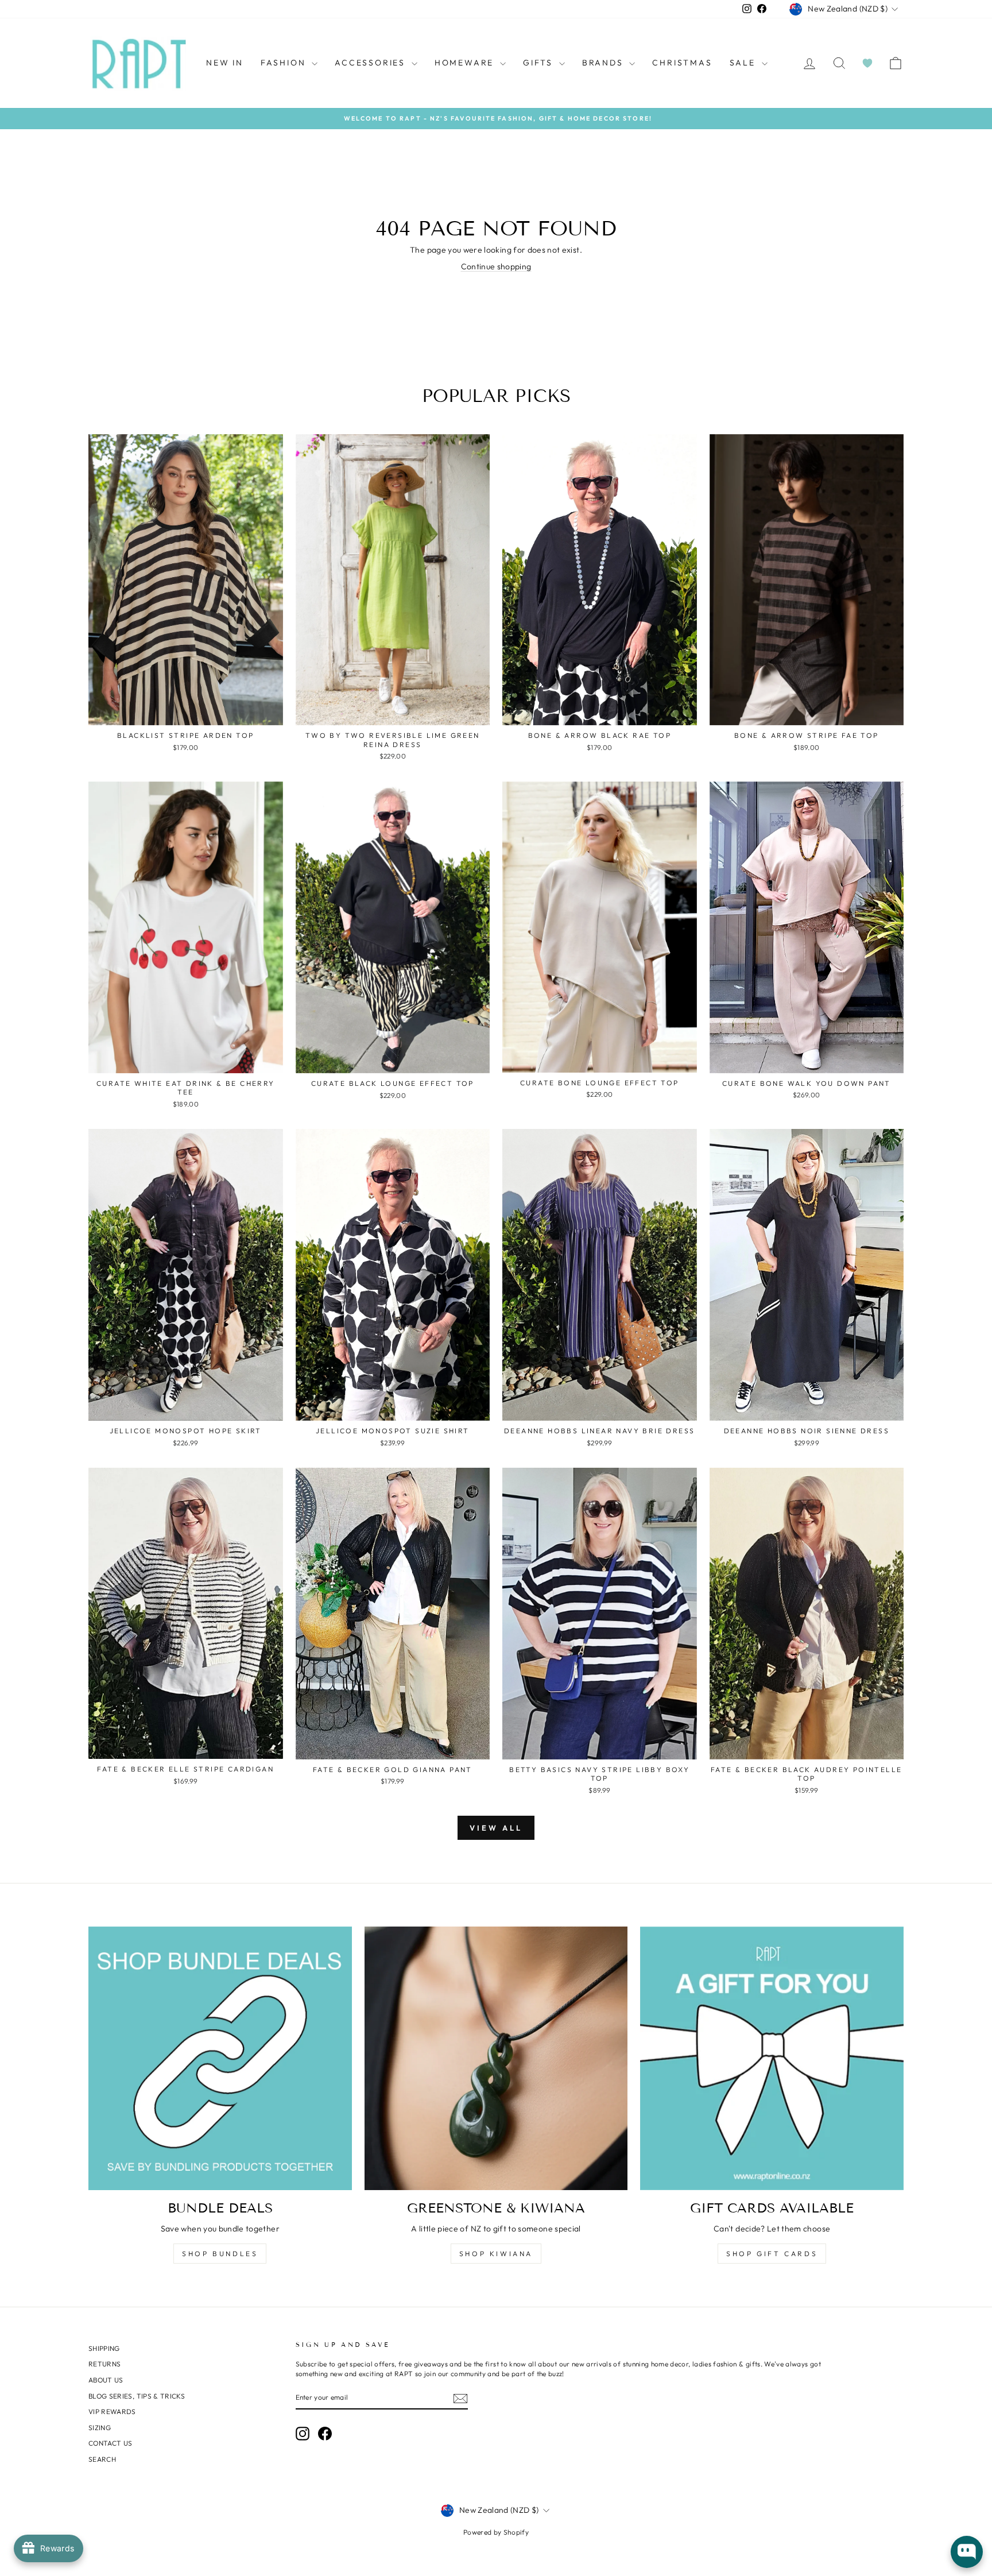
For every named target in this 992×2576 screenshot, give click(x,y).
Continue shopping (496, 266)
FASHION (285, 63)
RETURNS (104, 2364)
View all (496, 1828)
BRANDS (604, 63)
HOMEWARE (466, 63)
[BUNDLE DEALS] (220, 2058)
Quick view (186, 713)
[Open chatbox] (967, 2552)
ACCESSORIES (372, 63)
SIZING (100, 2428)
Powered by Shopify (496, 2532)
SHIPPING (104, 2348)
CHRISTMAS (682, 63)
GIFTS (540, 63)
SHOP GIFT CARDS (772, 2254)
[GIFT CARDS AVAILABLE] (772, 2058)
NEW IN (225, 63)
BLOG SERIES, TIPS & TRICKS (137, 2396)
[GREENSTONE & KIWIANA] (496, 2058)
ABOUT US (106, 2380)
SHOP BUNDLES (220, 2254)
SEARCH (102, 2459)
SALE (744, 63)
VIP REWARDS (112, 2411)
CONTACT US (111, 2443)
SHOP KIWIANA (496, 2254)
